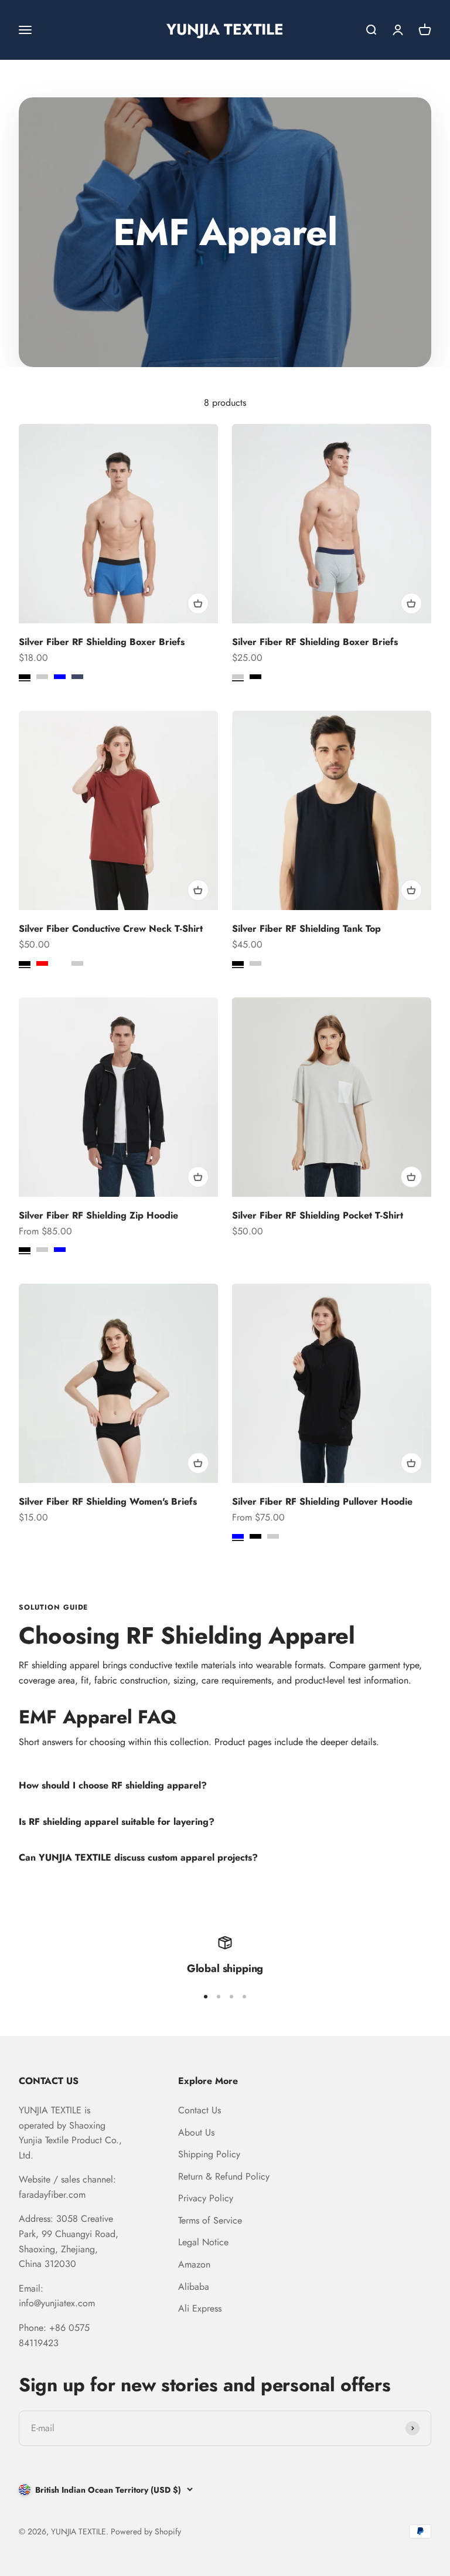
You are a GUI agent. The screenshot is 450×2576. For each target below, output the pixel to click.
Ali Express (200, 2308)
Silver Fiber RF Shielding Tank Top (306, 929)
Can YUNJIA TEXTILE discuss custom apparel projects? (138, 1857)
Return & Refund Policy (224, 2176)
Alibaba (194, 2287)
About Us (196, 2132)
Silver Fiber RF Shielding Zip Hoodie (98, 1215)
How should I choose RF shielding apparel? (113, 1785)
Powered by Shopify (146, 2531)
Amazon (194, 2264)
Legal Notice (203, 2242)
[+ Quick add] (198, 603)
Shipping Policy (209, 2154)
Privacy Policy (206, 2198)
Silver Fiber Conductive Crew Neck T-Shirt (111, 929)
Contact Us (200, 2110)
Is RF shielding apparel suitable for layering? (117, 1822)
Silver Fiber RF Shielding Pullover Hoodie (322, 1501)
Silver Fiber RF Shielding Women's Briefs (108, 1501)
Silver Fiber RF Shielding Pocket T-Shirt (318, 1215)
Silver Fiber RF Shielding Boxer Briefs (102, 642)
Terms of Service (210, 2220)
